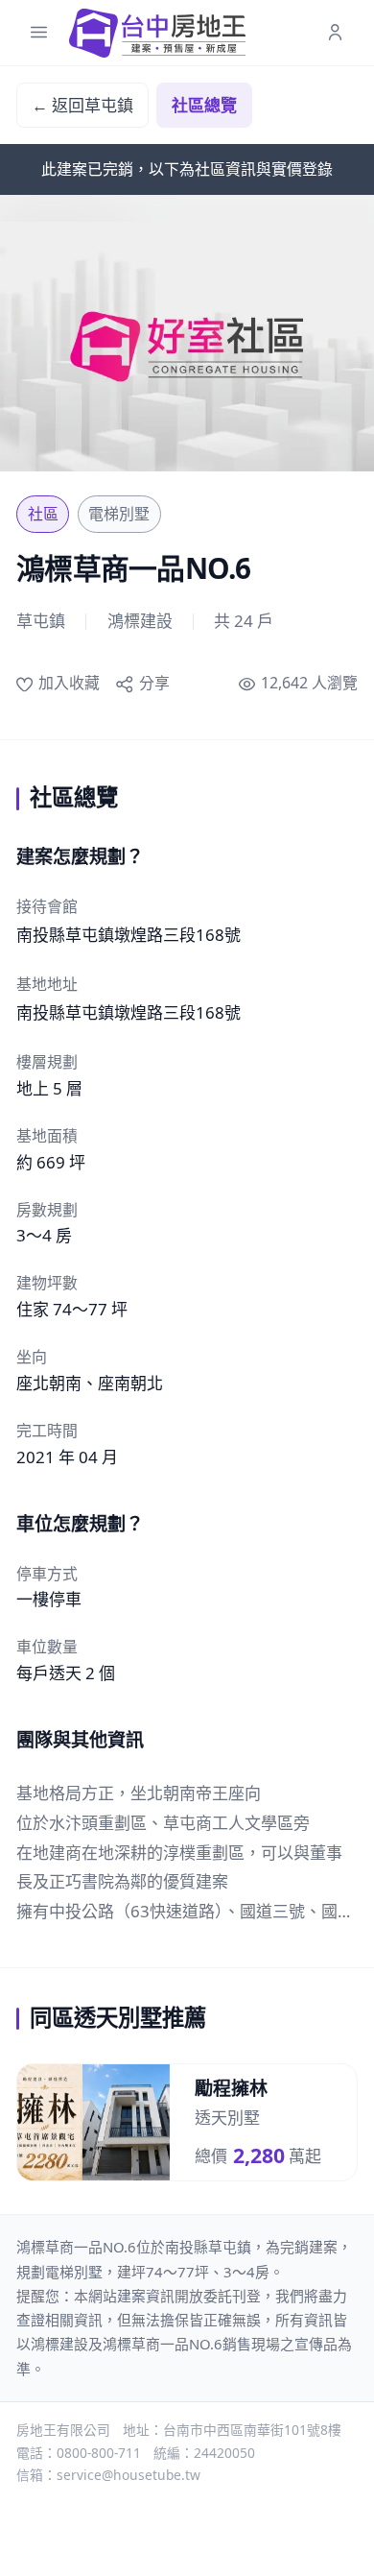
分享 (154, 683)
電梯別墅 (119, 514)
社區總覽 (204, 105)
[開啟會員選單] (335, 33)
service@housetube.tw (129, 2475)
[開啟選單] (39, 33)
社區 (43, 514)
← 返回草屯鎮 (82, 105)
